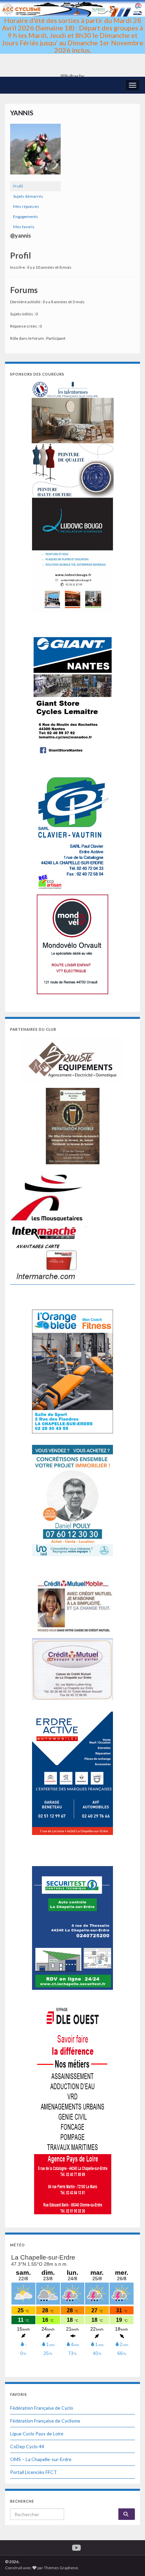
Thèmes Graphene (61, 2568)
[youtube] (76, 2546)
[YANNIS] (35, 152)
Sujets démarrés (28, 196)
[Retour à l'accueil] (72, 38)
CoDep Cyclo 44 (27, 2446)
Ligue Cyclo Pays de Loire (37, 2434)
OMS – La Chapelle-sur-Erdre (41, 2459)
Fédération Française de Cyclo (42, 2408)
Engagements (26, 217)
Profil (18, 186)
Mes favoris (24, 227)
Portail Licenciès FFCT (34, 2472)
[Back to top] (130, 2561)
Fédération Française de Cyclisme (45, 2421)
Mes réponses (26, 206)
